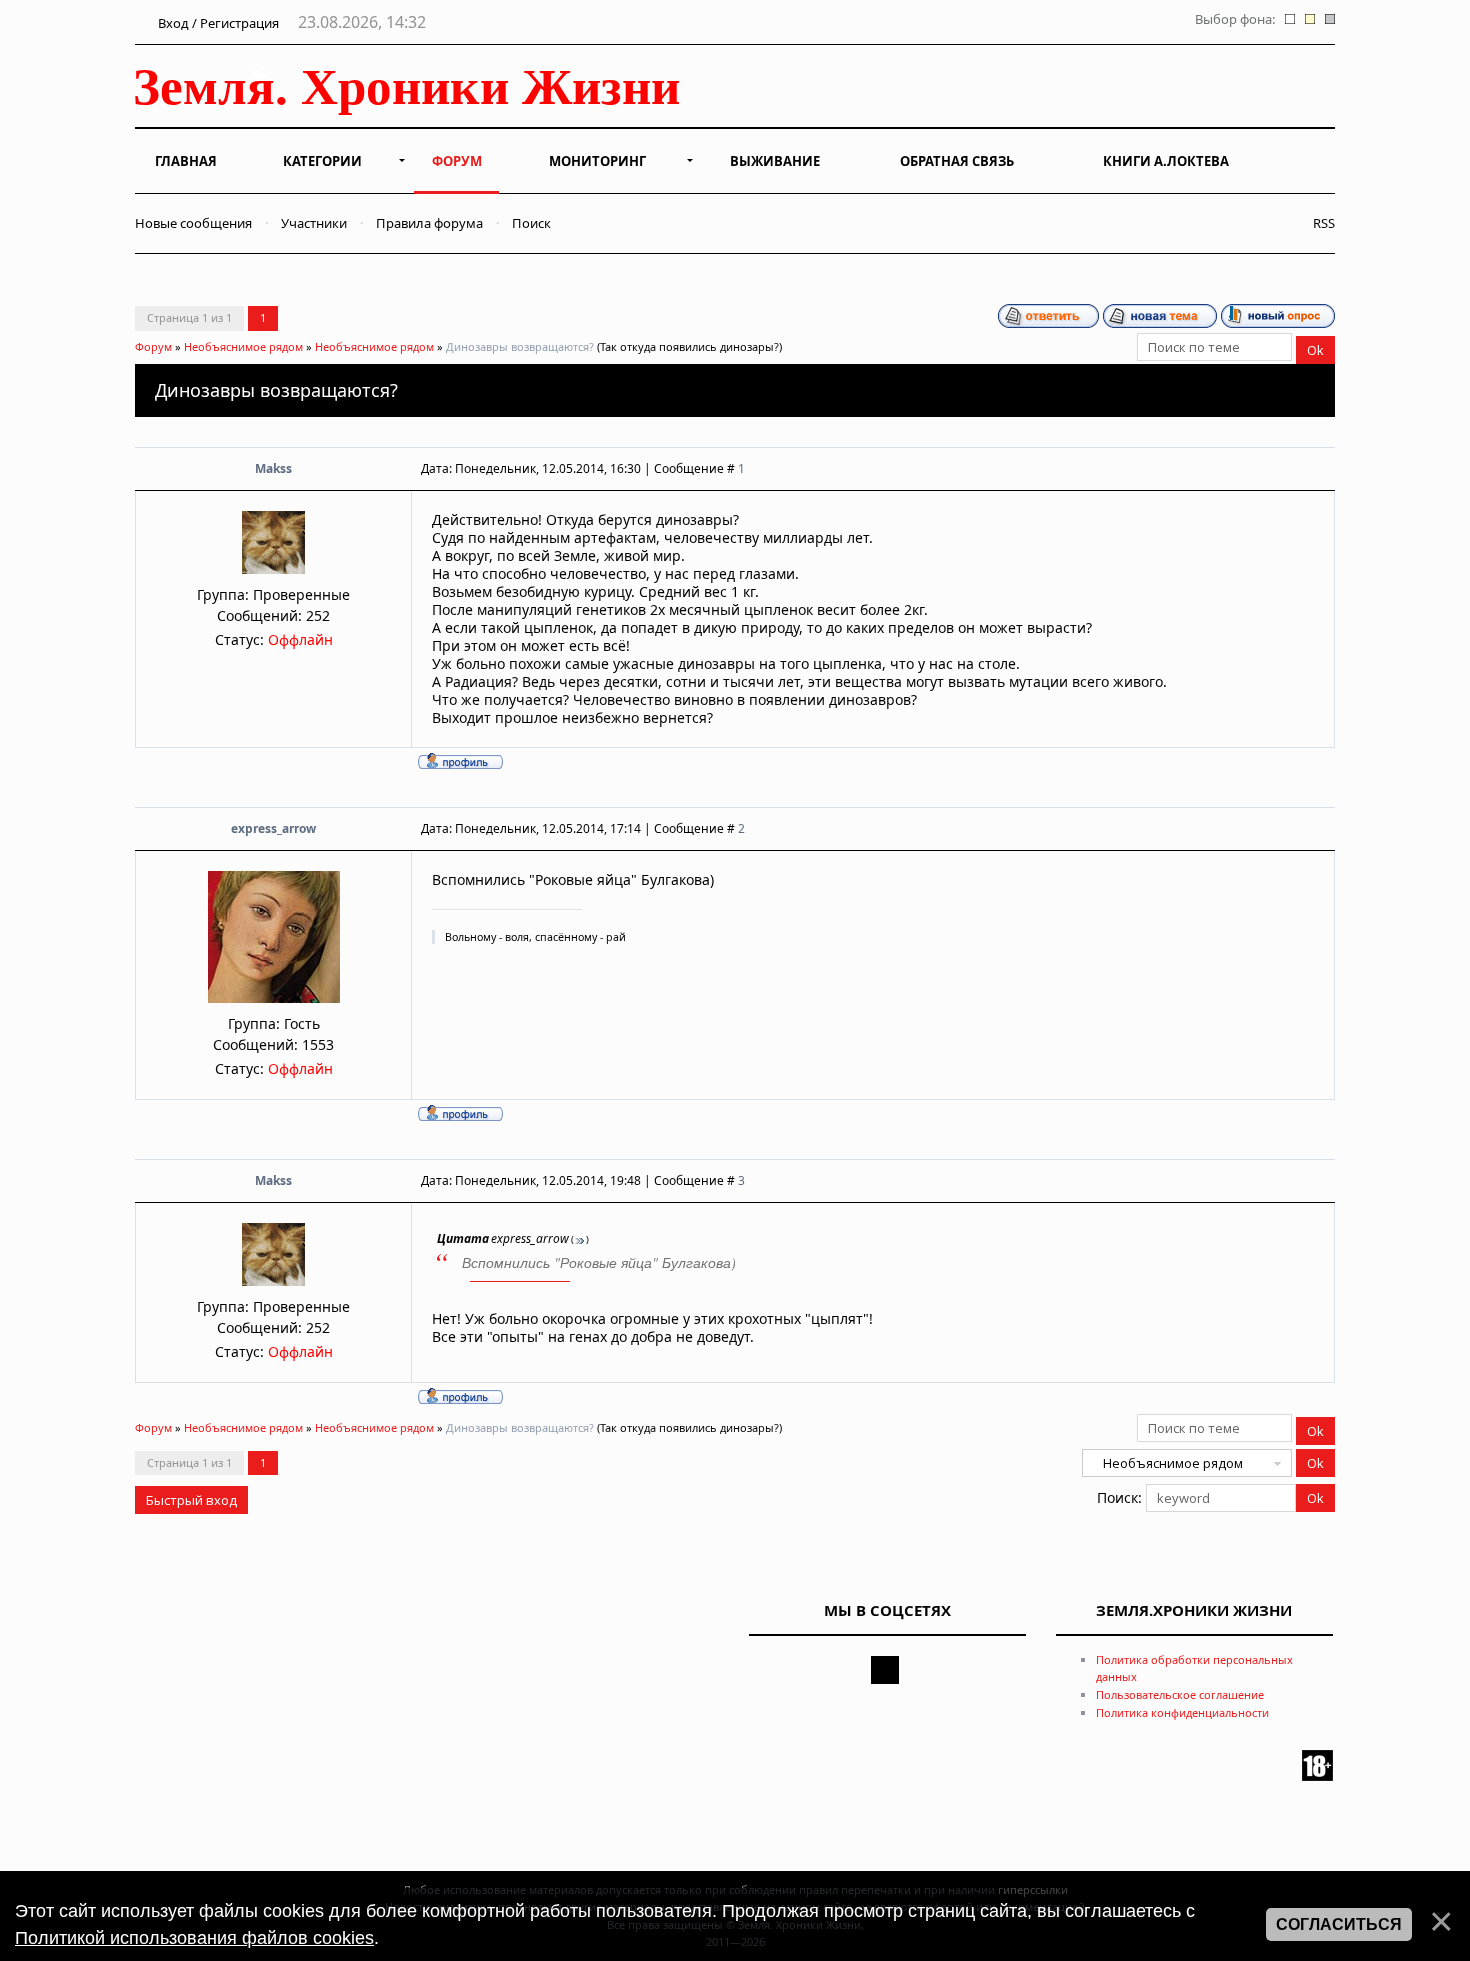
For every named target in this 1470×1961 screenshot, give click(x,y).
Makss (273, 468)
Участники (314, 223)
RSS (1319, 223)
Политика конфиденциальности (1182, 1712)
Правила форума (429, 223)
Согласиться (1339, 1924)
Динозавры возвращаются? (520, 346)
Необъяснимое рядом (243, 346)
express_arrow (273, 828)
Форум (153, 346)
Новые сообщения (193, 223)
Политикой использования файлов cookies (194, 1938)
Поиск (531, 223)
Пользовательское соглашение (1180, 1694)
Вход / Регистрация (217, 23)
